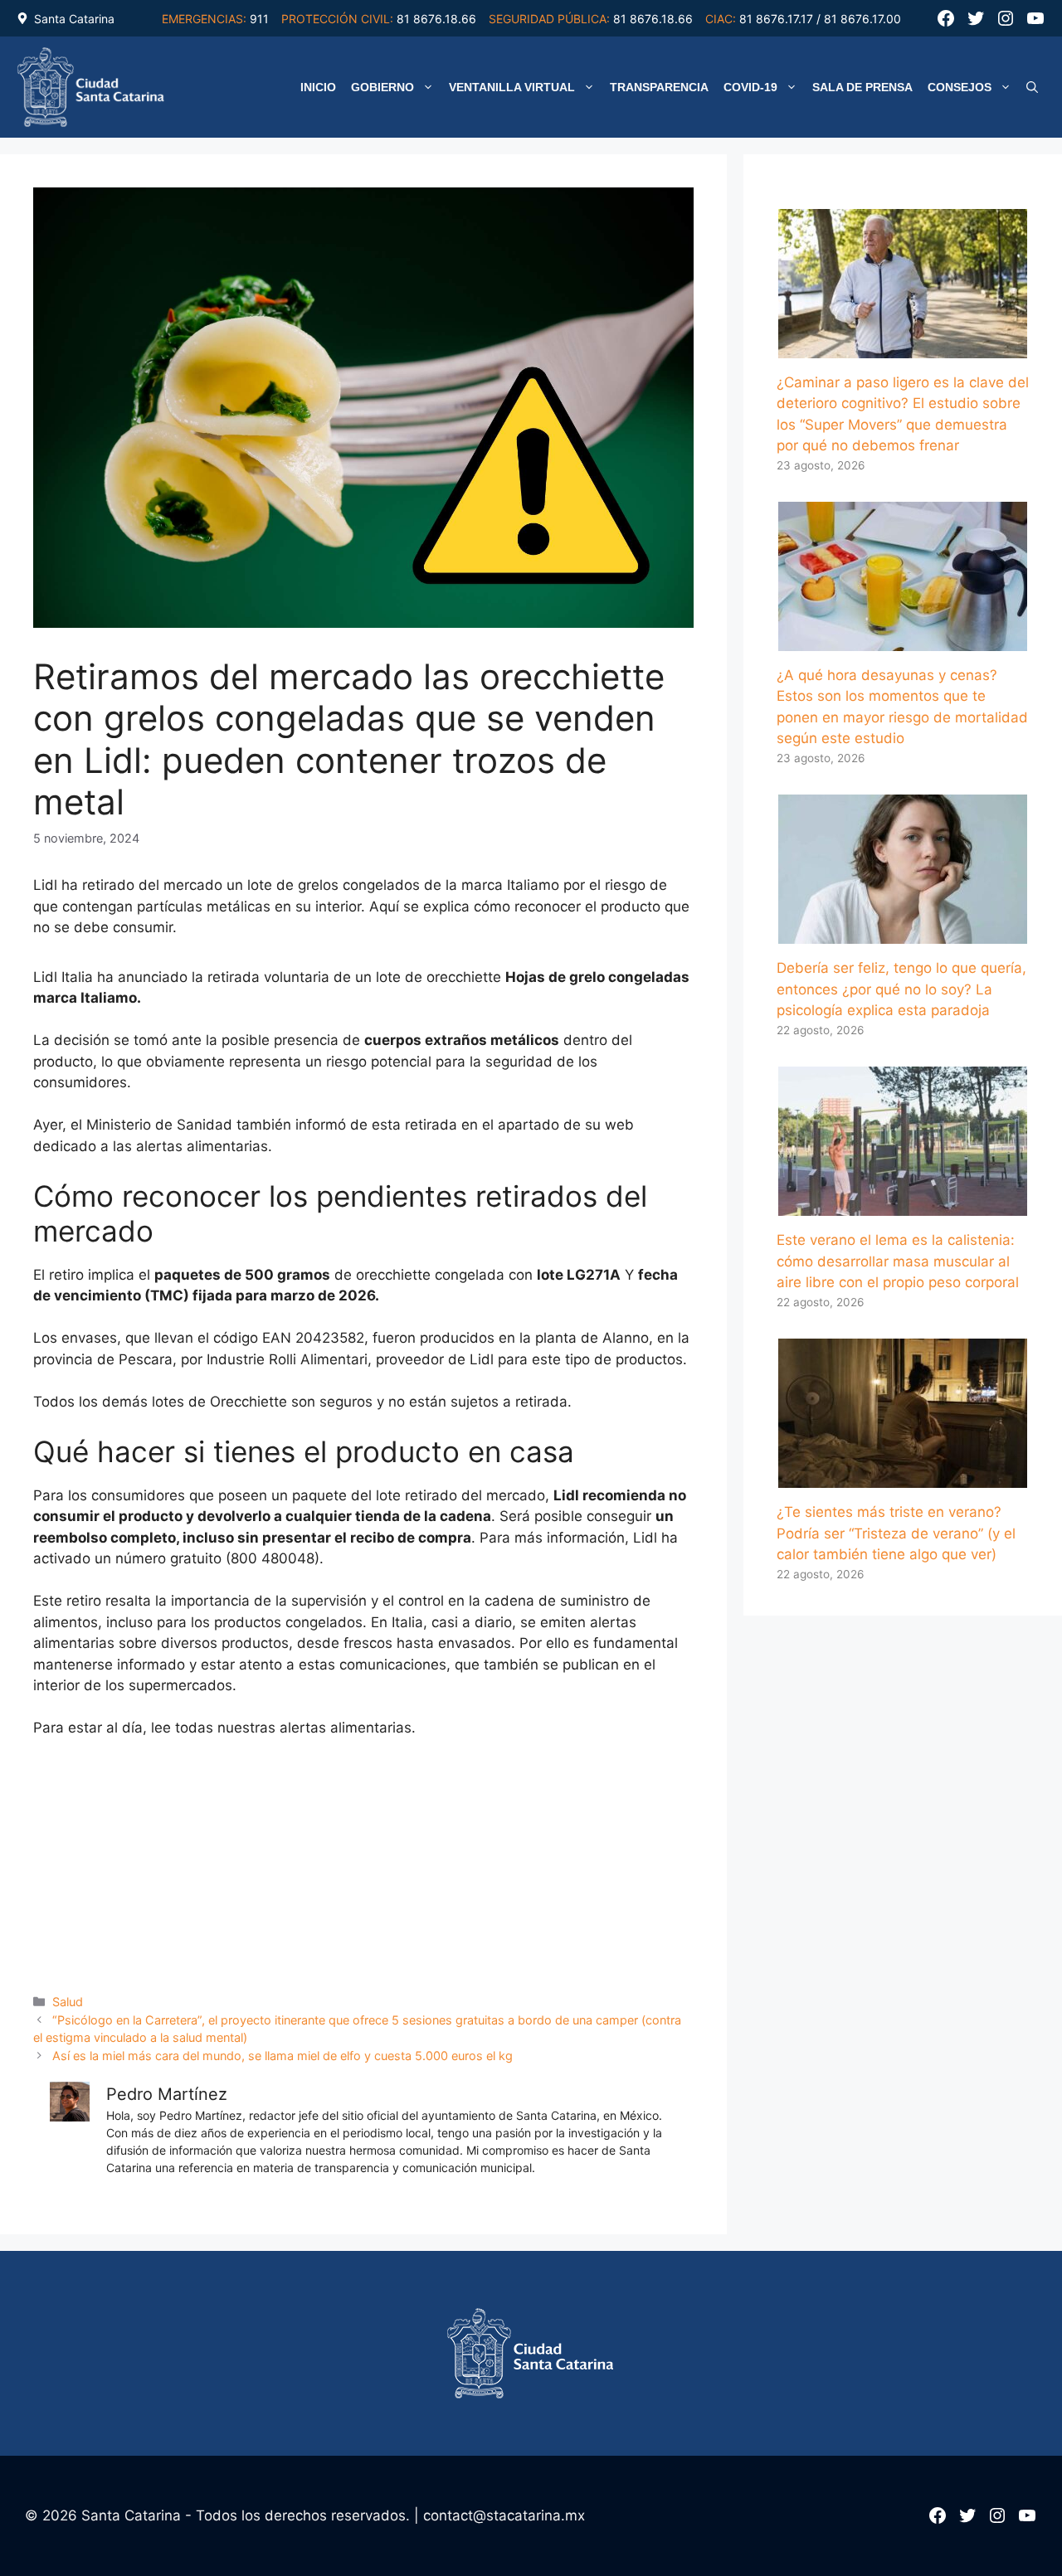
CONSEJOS (960, 87)
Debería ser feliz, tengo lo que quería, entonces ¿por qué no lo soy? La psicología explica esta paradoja (901, 989)
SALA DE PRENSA (862, 87)
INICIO (318, 87)
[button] (1032, 87)
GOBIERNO (382, 87)
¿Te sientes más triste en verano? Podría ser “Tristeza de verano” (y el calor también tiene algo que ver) (896, 1533)
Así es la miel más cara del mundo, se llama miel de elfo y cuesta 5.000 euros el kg (283, 2056)
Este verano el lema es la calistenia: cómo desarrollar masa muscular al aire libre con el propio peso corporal (898, 1261)
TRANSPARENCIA (659, 87)
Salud (68, 2002)
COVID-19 (750, 87)
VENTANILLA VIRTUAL (512, 87)
